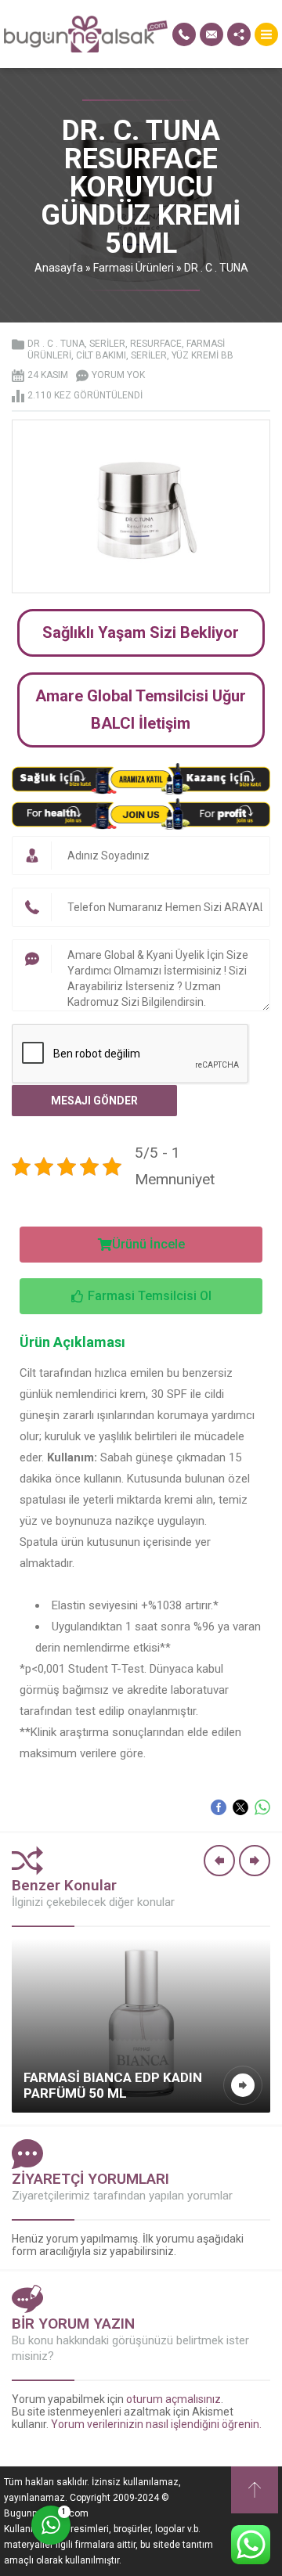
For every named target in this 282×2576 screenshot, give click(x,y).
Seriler (107, 344)
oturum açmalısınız (174, 2399)
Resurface (156, 344)
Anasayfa (59, 268)
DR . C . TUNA (216, 268)
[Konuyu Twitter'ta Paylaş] (240, 1807)
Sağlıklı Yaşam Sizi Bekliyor (141, 632)
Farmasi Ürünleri (134, 268)
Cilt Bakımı (101, 355)
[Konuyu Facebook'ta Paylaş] (219, 1807)
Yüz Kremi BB (202, 355)
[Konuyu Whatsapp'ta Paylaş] (262, 1807)
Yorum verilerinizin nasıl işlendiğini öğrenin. (156, 2424)
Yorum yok (118, 375)
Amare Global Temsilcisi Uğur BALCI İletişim (141, 710)
